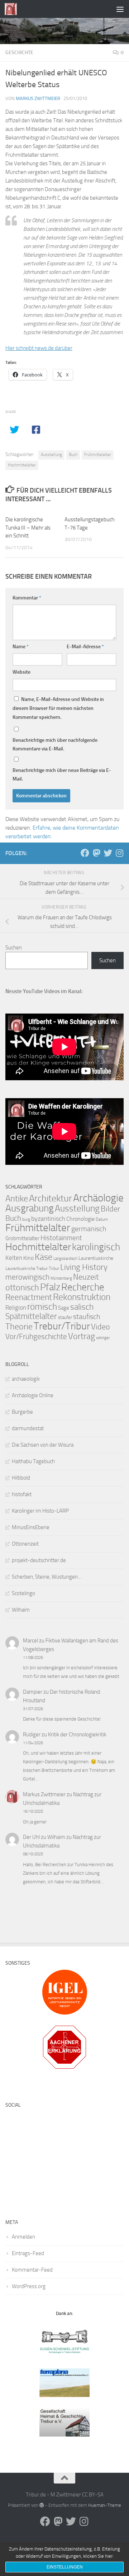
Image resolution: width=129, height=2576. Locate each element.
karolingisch (96, 1247)
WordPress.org (29, 2286)
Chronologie (80, 1219)
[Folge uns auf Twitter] (108, 853)
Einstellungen (65, 2567)
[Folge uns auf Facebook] (85, 853)
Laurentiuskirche (96, 1258)
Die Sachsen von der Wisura (43, 1445)
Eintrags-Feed (28, 2253)
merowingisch (27, 1277)
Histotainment (61, 1238)
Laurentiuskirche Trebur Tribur (32, 1268)
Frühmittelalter (98, 455)
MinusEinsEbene (31, 1527)
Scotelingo (23, 1593)
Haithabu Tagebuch (33, 1461)
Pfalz (50, 1287)
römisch (42, 1307)
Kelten (14, 1258)
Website (21, 672)
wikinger (103, 1338)
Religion (16, 1308)
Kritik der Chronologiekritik (77, 1735)
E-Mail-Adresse (85, 647)
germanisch (89, 1229)
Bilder (110, 1209)
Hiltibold (21, 1478)
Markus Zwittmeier (38, 98)
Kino (28, 1258)
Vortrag (82, 1336)
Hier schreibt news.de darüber (39, 348)
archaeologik (26, 1379)
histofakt (22, 1494)
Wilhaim (21, 1610)
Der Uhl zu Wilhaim (44, 1837)
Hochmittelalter (22, 465)
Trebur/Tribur (62, 1326)
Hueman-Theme (105, 2505)
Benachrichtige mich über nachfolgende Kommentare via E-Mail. (55, 744)
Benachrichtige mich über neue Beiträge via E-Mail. (62, 775)
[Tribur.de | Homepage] (13, 9)
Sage (64, 1308)
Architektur (51, 1198)
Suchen (14, 948)
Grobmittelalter (22, 1238)
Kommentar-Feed (32, 2270)
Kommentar (27, 598)
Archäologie (98, 1198)
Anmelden (23, 2237)
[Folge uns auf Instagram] (119, 853)
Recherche (83, 1287)
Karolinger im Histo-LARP (40, 1511)
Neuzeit (86, 1277)
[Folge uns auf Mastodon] (96, 853)
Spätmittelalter (31, 1316)
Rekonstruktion (82, 1297)
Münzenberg (61, 1278)
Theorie (19, 1327)
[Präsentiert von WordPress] (42, 2505)
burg (26, 1219)
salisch (82, 1307)
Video (101, 1327)
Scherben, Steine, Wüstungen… (47, 1577)
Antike (17, 1198)
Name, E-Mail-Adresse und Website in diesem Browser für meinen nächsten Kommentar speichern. (58, 708)
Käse (44, 1257)
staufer (65, 1317)
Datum (102, 1219)
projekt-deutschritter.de (39, 1560)
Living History (84, 1267)
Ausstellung (51, 455)
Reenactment (29, 1297)
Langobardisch (65, 1259)
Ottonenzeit (25, 1544)
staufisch (87, 1317)
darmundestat (28, 1428)
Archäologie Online (33, 1395)
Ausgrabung (30, 1208)
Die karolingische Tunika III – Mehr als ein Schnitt (28, 528)
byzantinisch (48, 1219)
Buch (73, 455)
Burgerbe (22, 1412)
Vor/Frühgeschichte (36, 1336)
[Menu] (120, 9)
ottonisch (22, 1287)
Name (21, 647)
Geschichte (19, 53)
